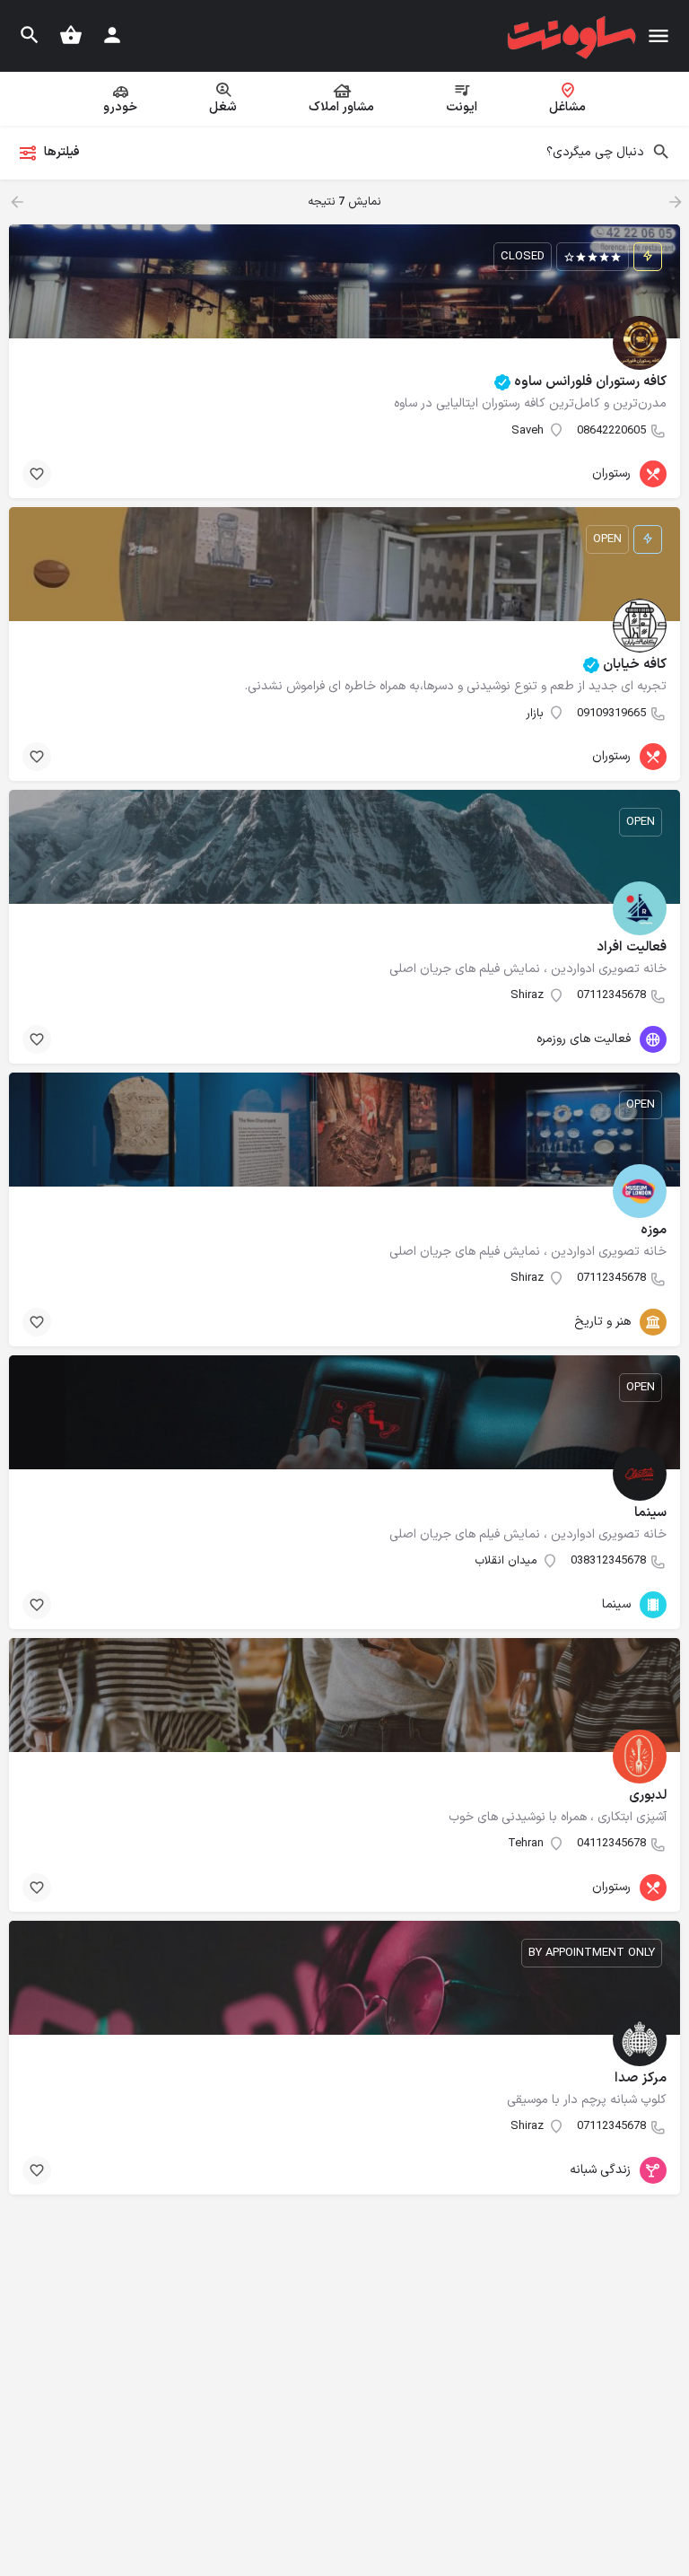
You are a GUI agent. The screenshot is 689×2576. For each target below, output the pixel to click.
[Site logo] (570, 37)
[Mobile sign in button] (112, 35)
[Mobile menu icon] (658, 36)
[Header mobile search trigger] (30, 35)
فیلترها (62, 152)
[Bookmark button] (37, 474)
